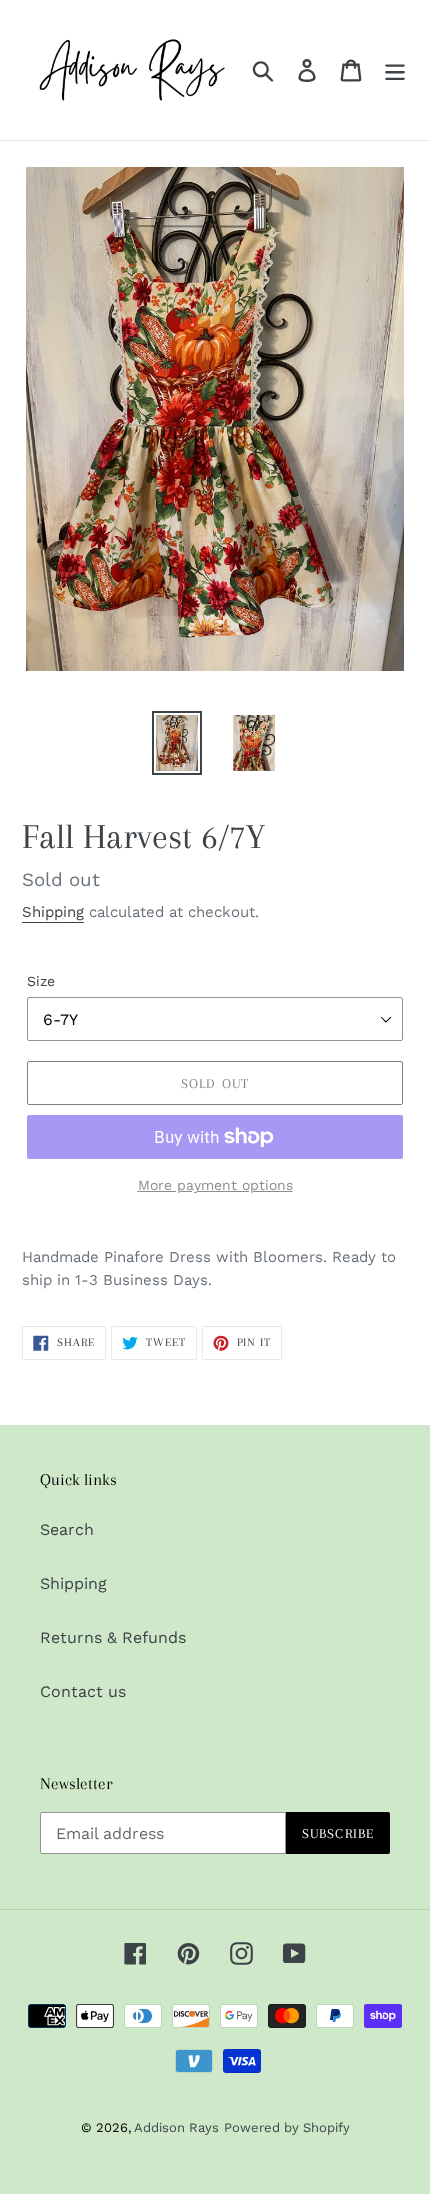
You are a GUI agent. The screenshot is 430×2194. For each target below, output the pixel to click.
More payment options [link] (215, 1185)
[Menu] (395, 70)
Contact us (83, 1691)
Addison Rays (176, 2127)
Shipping (53, 912)
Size (41, 981)
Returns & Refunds (113, 1637)
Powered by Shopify (287, 2127)
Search (67, 1529)
